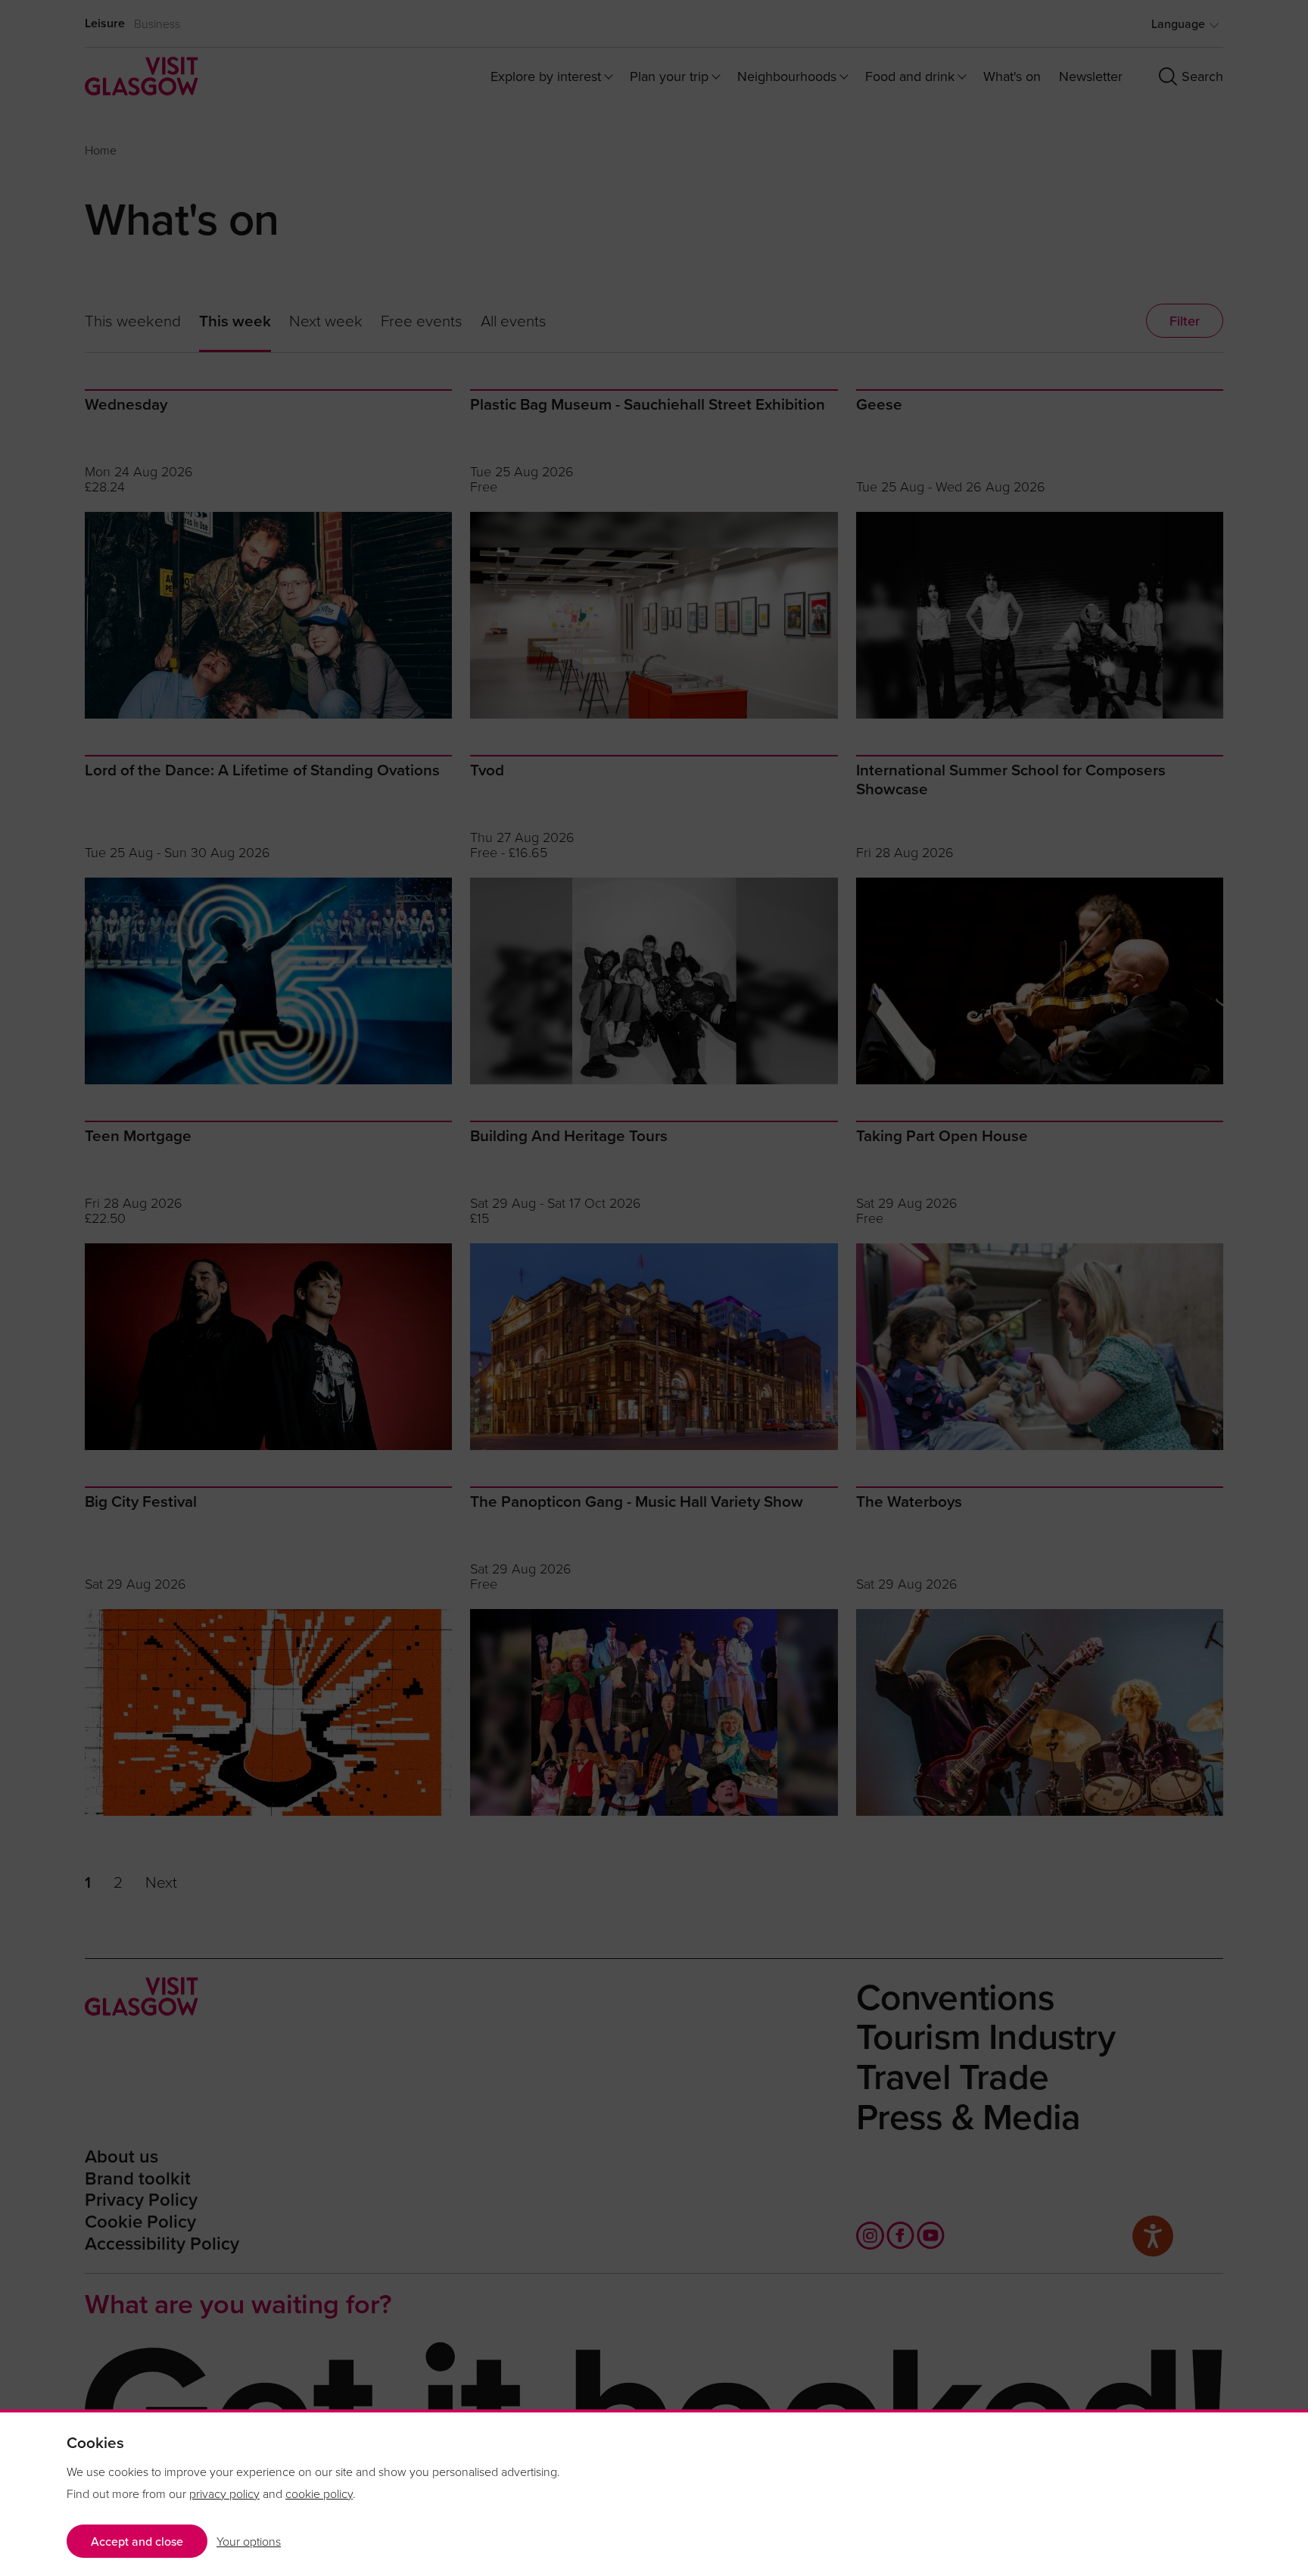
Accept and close (137, 2541)
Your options (249, 2541)
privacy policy (224, 2493)
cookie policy (319, 2493)
